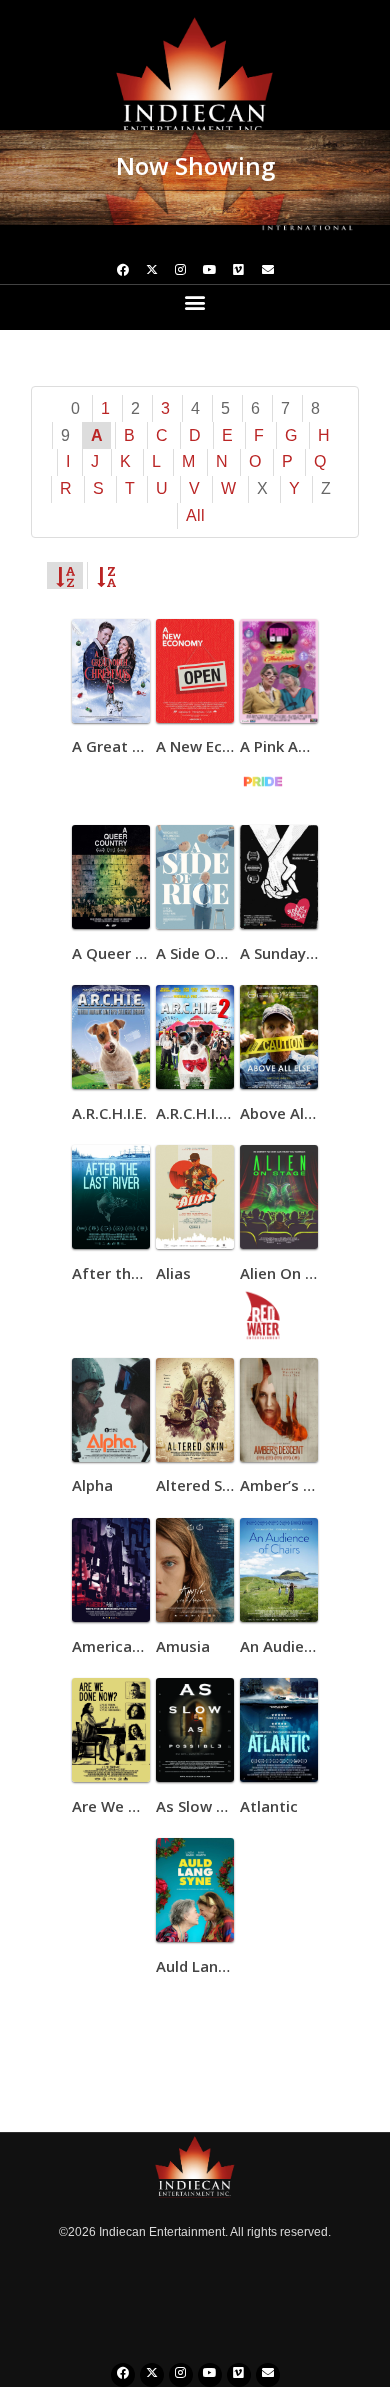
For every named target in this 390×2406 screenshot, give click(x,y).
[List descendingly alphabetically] (106, 575)
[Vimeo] (239, 272)
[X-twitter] (152, 272)
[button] (195, 301)
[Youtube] (210, 272)
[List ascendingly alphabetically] (65, 575)
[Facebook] (123, 272)
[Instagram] (181, 272)
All (195, 515)
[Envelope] (268, 272)
